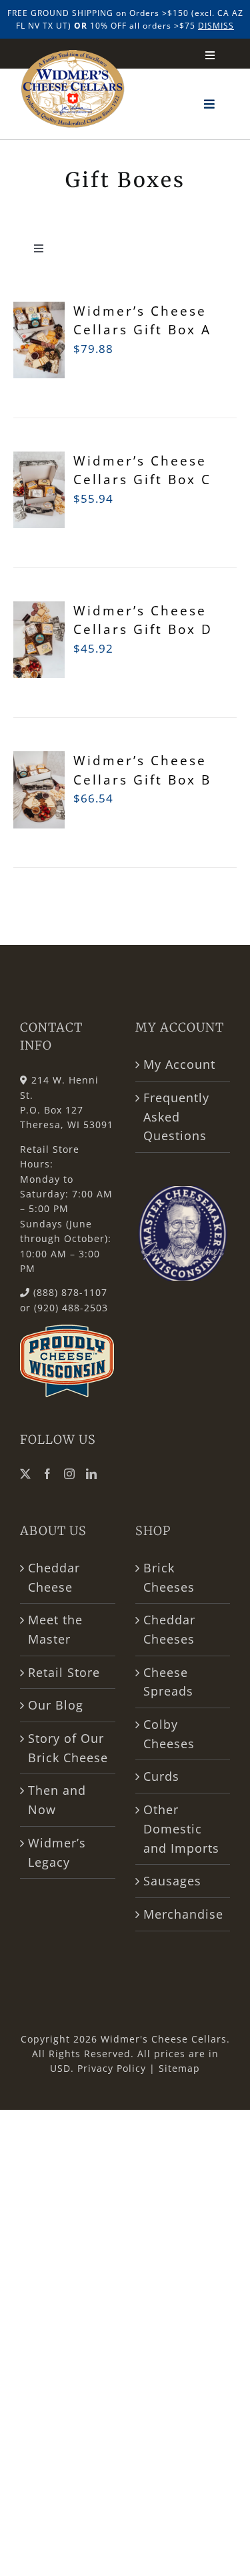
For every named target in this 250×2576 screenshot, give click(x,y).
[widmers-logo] (73, 56)
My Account (179, 1064)
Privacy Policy (112, 2068)
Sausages (172, 1881)
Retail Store (64, 1672)
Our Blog (56, 1705)
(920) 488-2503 (71, 1308)
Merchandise (183, 1914)
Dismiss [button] (216, 26)
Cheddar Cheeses (169, 1629)
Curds (161, 1776)
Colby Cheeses (169, 1734)
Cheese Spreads (168, 1682)
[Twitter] (26, 1474)
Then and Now (57, 1800)
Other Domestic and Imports (181, 1828)
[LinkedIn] (92, 1474)
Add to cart (42, 334)
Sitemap (179, 2068)
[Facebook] (48, 1474)
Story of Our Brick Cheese (68, 1748)
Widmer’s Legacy (57, 1852)
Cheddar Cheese (54, 1577)
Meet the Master (55, 1629)
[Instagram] (70, 1474)
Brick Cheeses (169, 1577)
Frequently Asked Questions (176, 1117)
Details (41, 674)
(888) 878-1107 (70, 1292)
